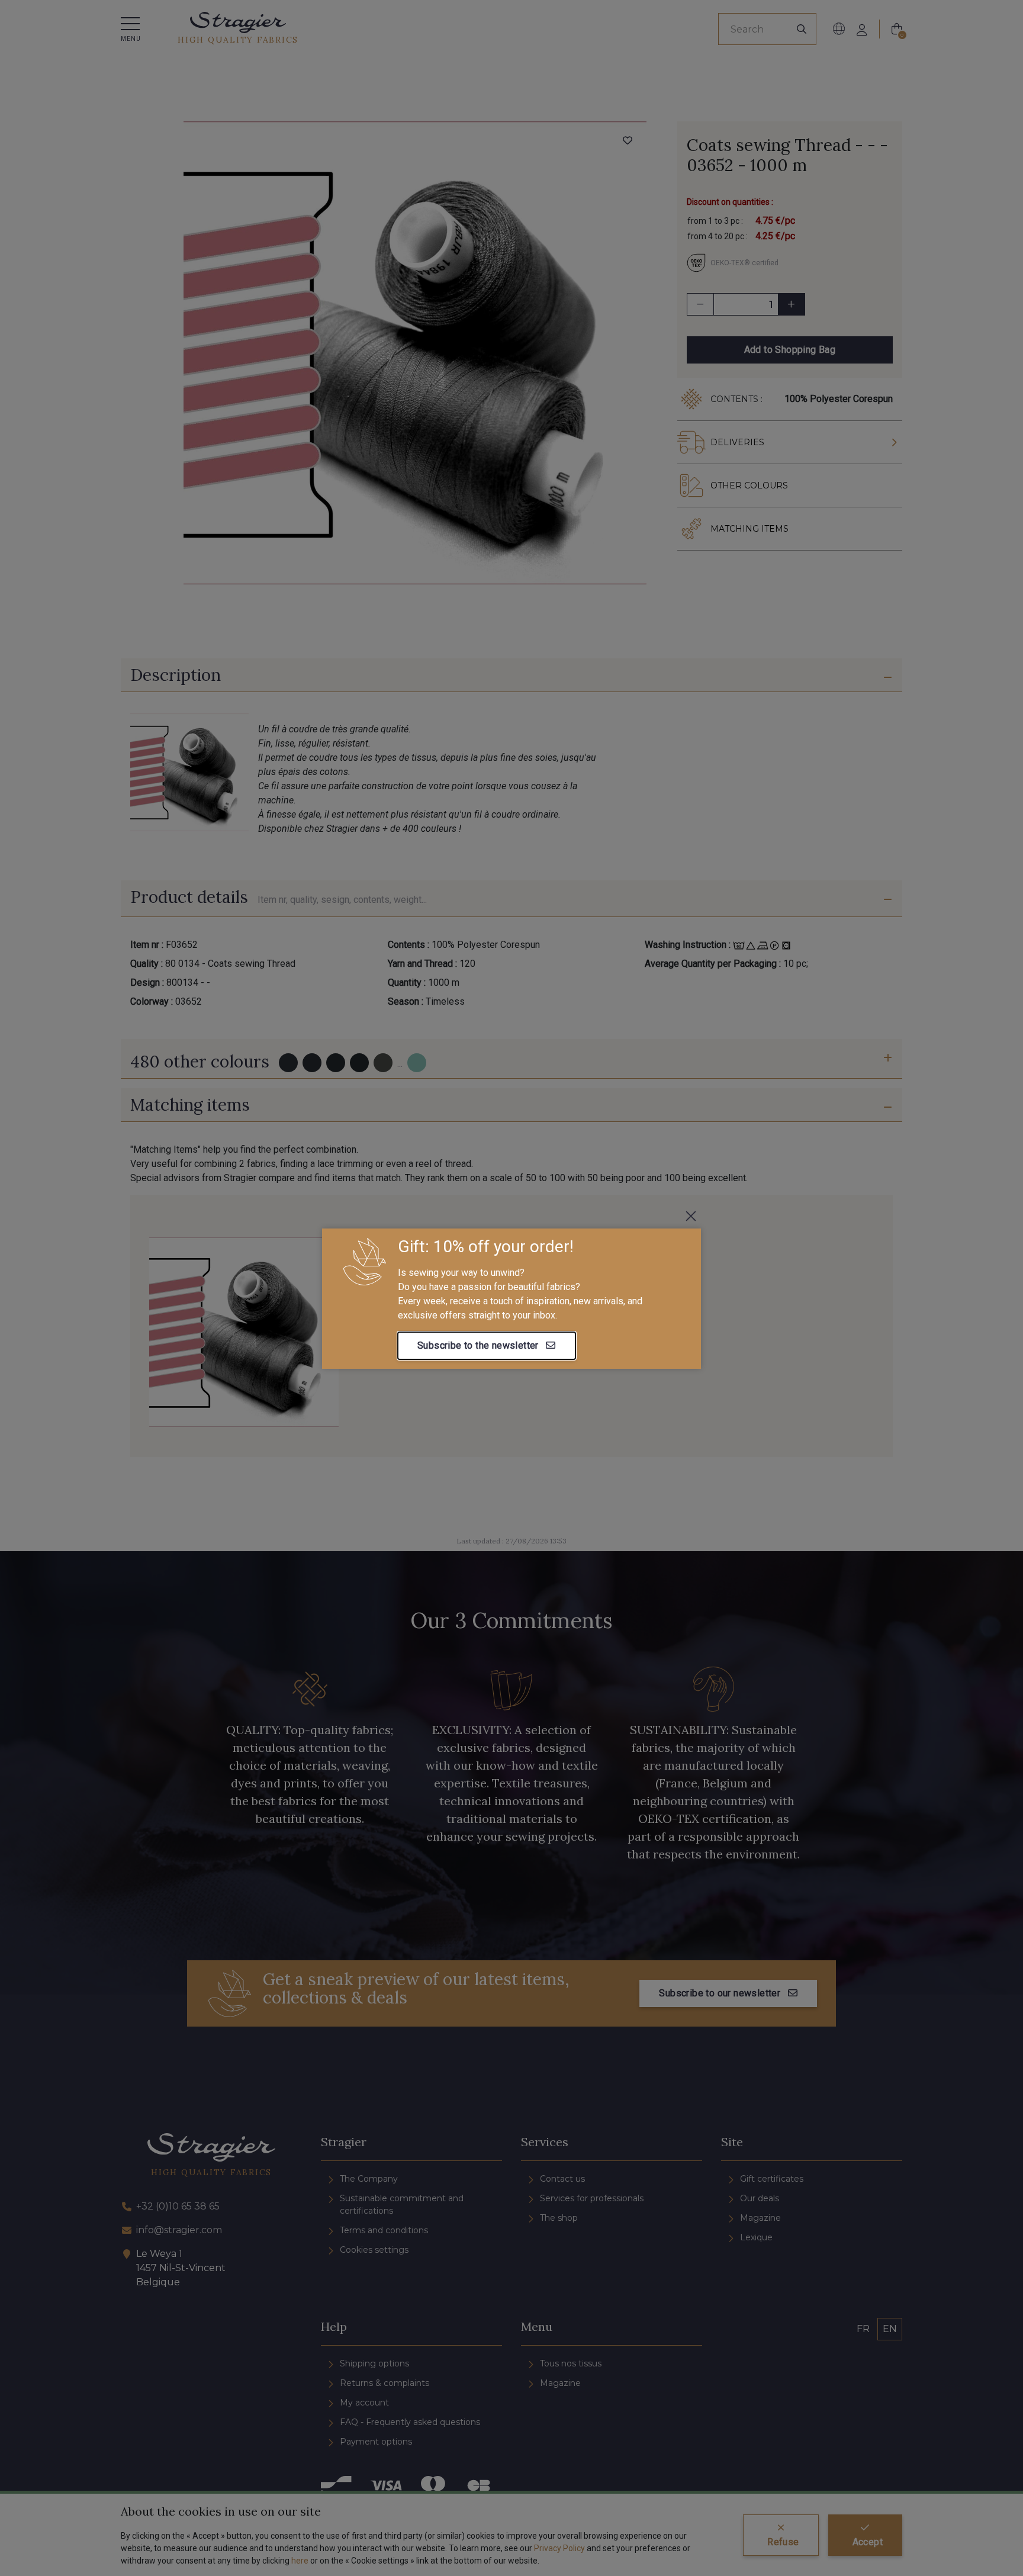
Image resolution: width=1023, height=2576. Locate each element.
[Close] (691, 1216)
